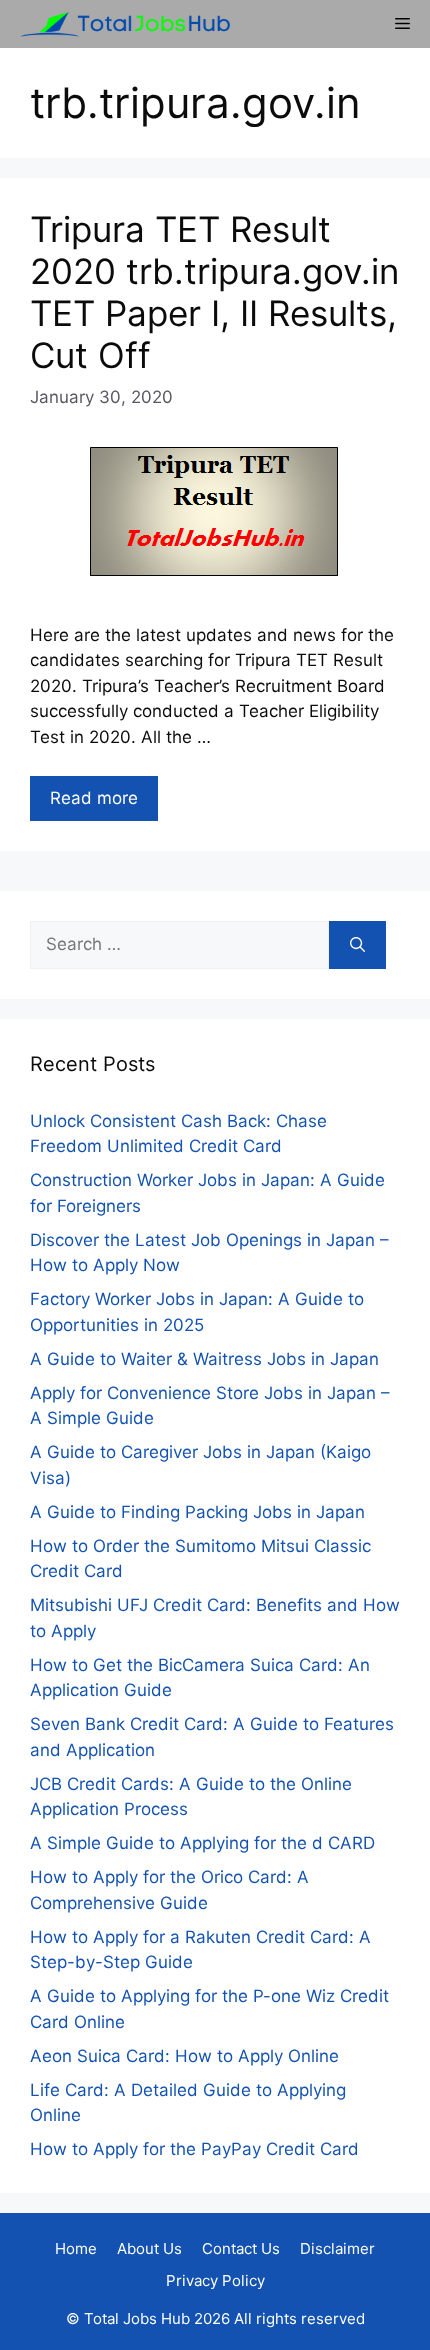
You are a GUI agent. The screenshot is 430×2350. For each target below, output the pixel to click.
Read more (94, 798)
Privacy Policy (215, 2280)
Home (76, 2248)
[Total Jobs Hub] (120, 24)
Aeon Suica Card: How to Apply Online (184, 2056)
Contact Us (241, 2248)
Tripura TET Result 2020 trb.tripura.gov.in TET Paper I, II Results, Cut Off (214, 292)
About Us (149, 2248)
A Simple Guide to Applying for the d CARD (202, 1843)
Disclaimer (337, 2248)
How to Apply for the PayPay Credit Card (194, 2149)
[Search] (357, 945)
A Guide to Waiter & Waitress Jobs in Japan (204, 1359)
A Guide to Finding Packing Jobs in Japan (197, 1512)
